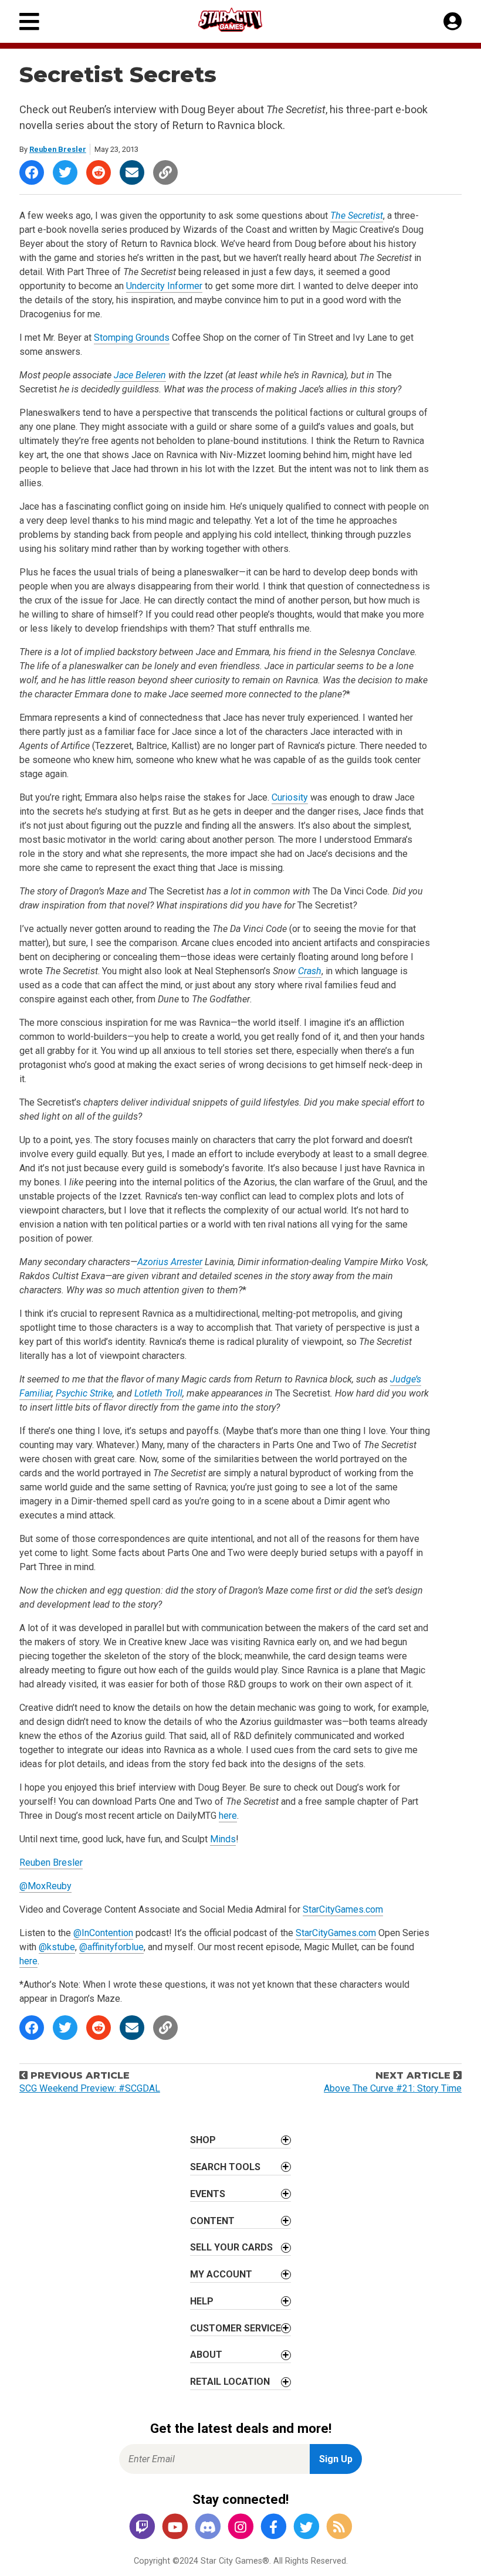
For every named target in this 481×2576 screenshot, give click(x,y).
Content (212, 2221)
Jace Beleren (140, 375)
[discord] (208, 2528)
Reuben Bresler (58, 149)
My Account (221, 2274)
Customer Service (236, 2328)
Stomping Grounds (132, 338)
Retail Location (230, 2382)
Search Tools (225, 2167)
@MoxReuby (45, 1886)
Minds (223, 1839)
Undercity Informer (164, 286)
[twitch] (142, 2528)
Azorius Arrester (170, 1262)
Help (202, 2301)
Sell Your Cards (231, 2247)
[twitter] (306, 2528)
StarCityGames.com (343, 1909)
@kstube (57, 1947)
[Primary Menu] (29, 21)
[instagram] (240, 2528)
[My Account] (453, 22)
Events (208, 2194)
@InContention (103, 1933)
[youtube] (175, 2528)
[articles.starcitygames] (339, 2528)
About (206, 2355)
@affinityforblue (111, 1947)
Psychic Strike (84, 1393)
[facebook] (273, 2528)
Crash (310, 971)
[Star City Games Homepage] (241, 20)
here (228, 1816)
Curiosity (290, 797)
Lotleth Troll (158, 1393)
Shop (203, 2140)
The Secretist (357, 216)
